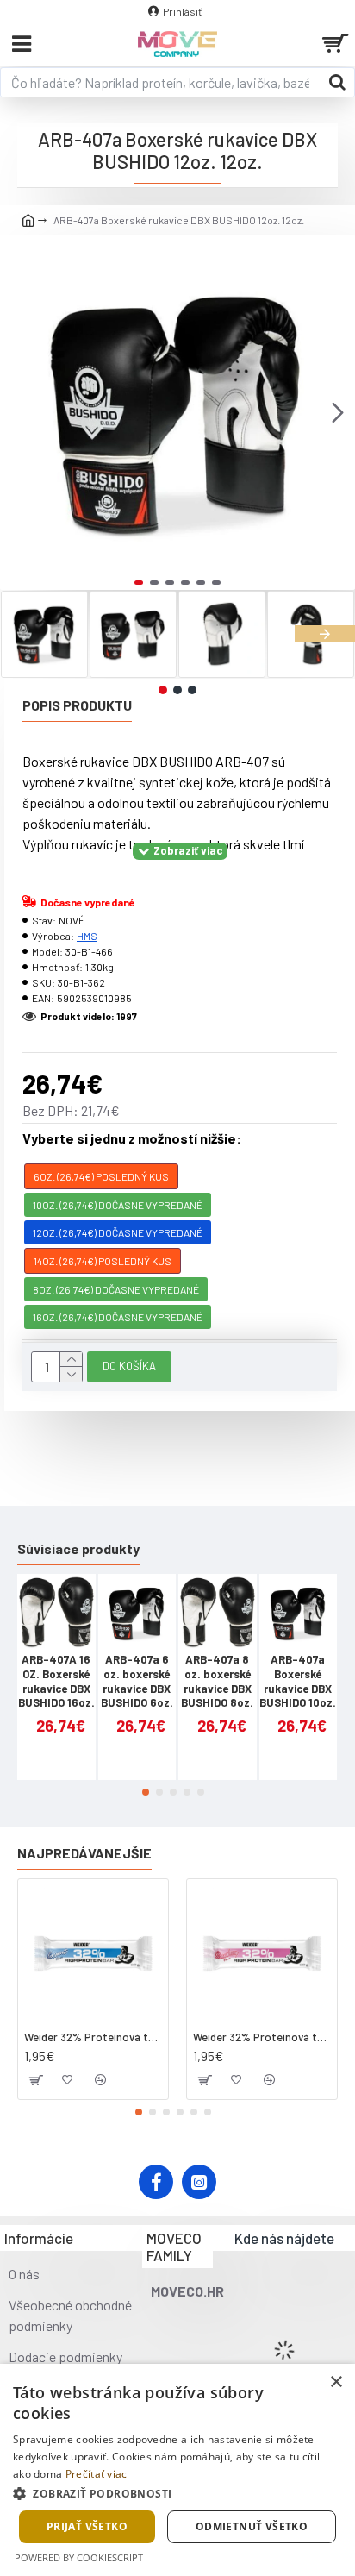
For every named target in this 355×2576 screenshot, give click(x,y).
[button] (17, 412)
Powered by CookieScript (79, 2557)
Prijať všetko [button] (87, 2526)
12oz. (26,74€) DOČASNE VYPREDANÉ (118, 1232)
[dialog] (177, 2470)
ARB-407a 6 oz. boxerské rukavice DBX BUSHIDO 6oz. (137, 1681)
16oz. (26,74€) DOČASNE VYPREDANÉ (118, 1317)
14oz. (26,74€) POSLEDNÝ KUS (103, 1261)
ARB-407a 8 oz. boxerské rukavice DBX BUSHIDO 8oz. (217, 1681)
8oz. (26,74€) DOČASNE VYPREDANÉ (116, 1289)
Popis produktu (77, 705)
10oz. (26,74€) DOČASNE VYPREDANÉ (118, 1205)
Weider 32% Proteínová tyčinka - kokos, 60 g (93, 2037)
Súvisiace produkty (78, 1548)
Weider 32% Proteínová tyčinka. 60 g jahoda (262, 2037)
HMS (87, 936)
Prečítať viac (97, 2474)
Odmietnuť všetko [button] (252, 2526)
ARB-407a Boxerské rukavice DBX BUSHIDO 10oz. (298, 1681)
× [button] (336, 2382)
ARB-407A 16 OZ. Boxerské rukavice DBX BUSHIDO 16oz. (56, 1681)
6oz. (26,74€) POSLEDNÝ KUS (101, 1176)
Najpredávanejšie (84, 1853)
